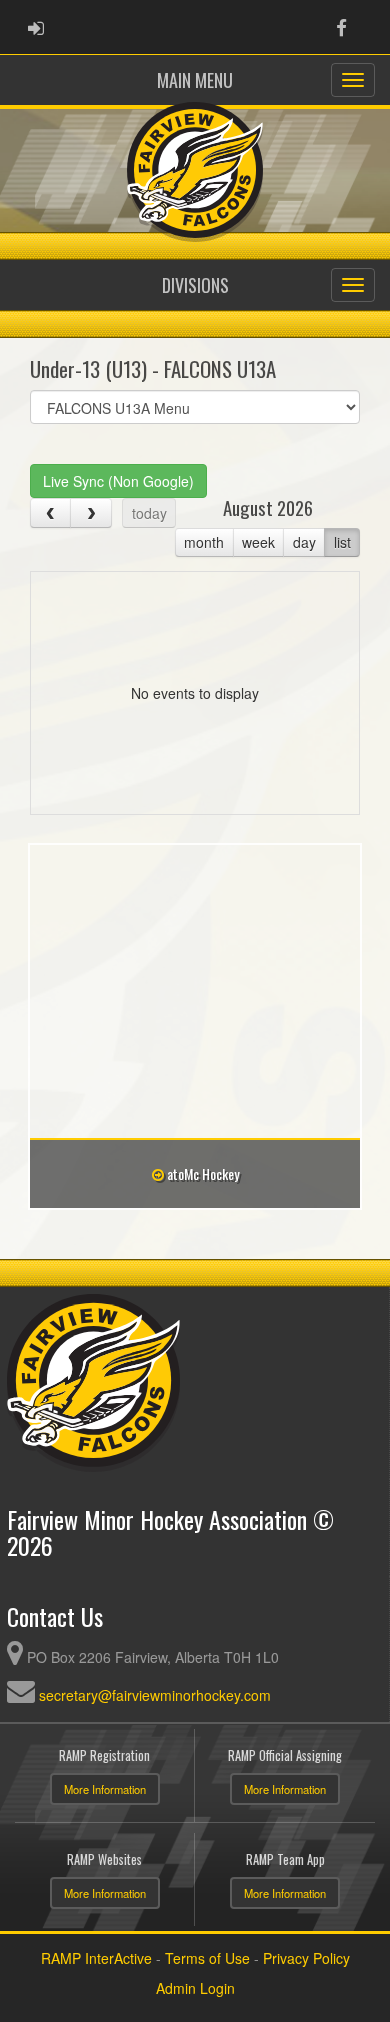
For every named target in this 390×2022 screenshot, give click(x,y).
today (149, 513)
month (204, 542)
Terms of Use (207, 1958)
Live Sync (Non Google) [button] (118, 481)
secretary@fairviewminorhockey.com (155, 1695)
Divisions (195, 285)
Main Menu (195, 80)
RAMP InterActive (96, 1958)
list (342, 542)
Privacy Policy (306, 1958)
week (258, 542)
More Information (105, 1789)
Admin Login (195, 1988)
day (304, 542)
